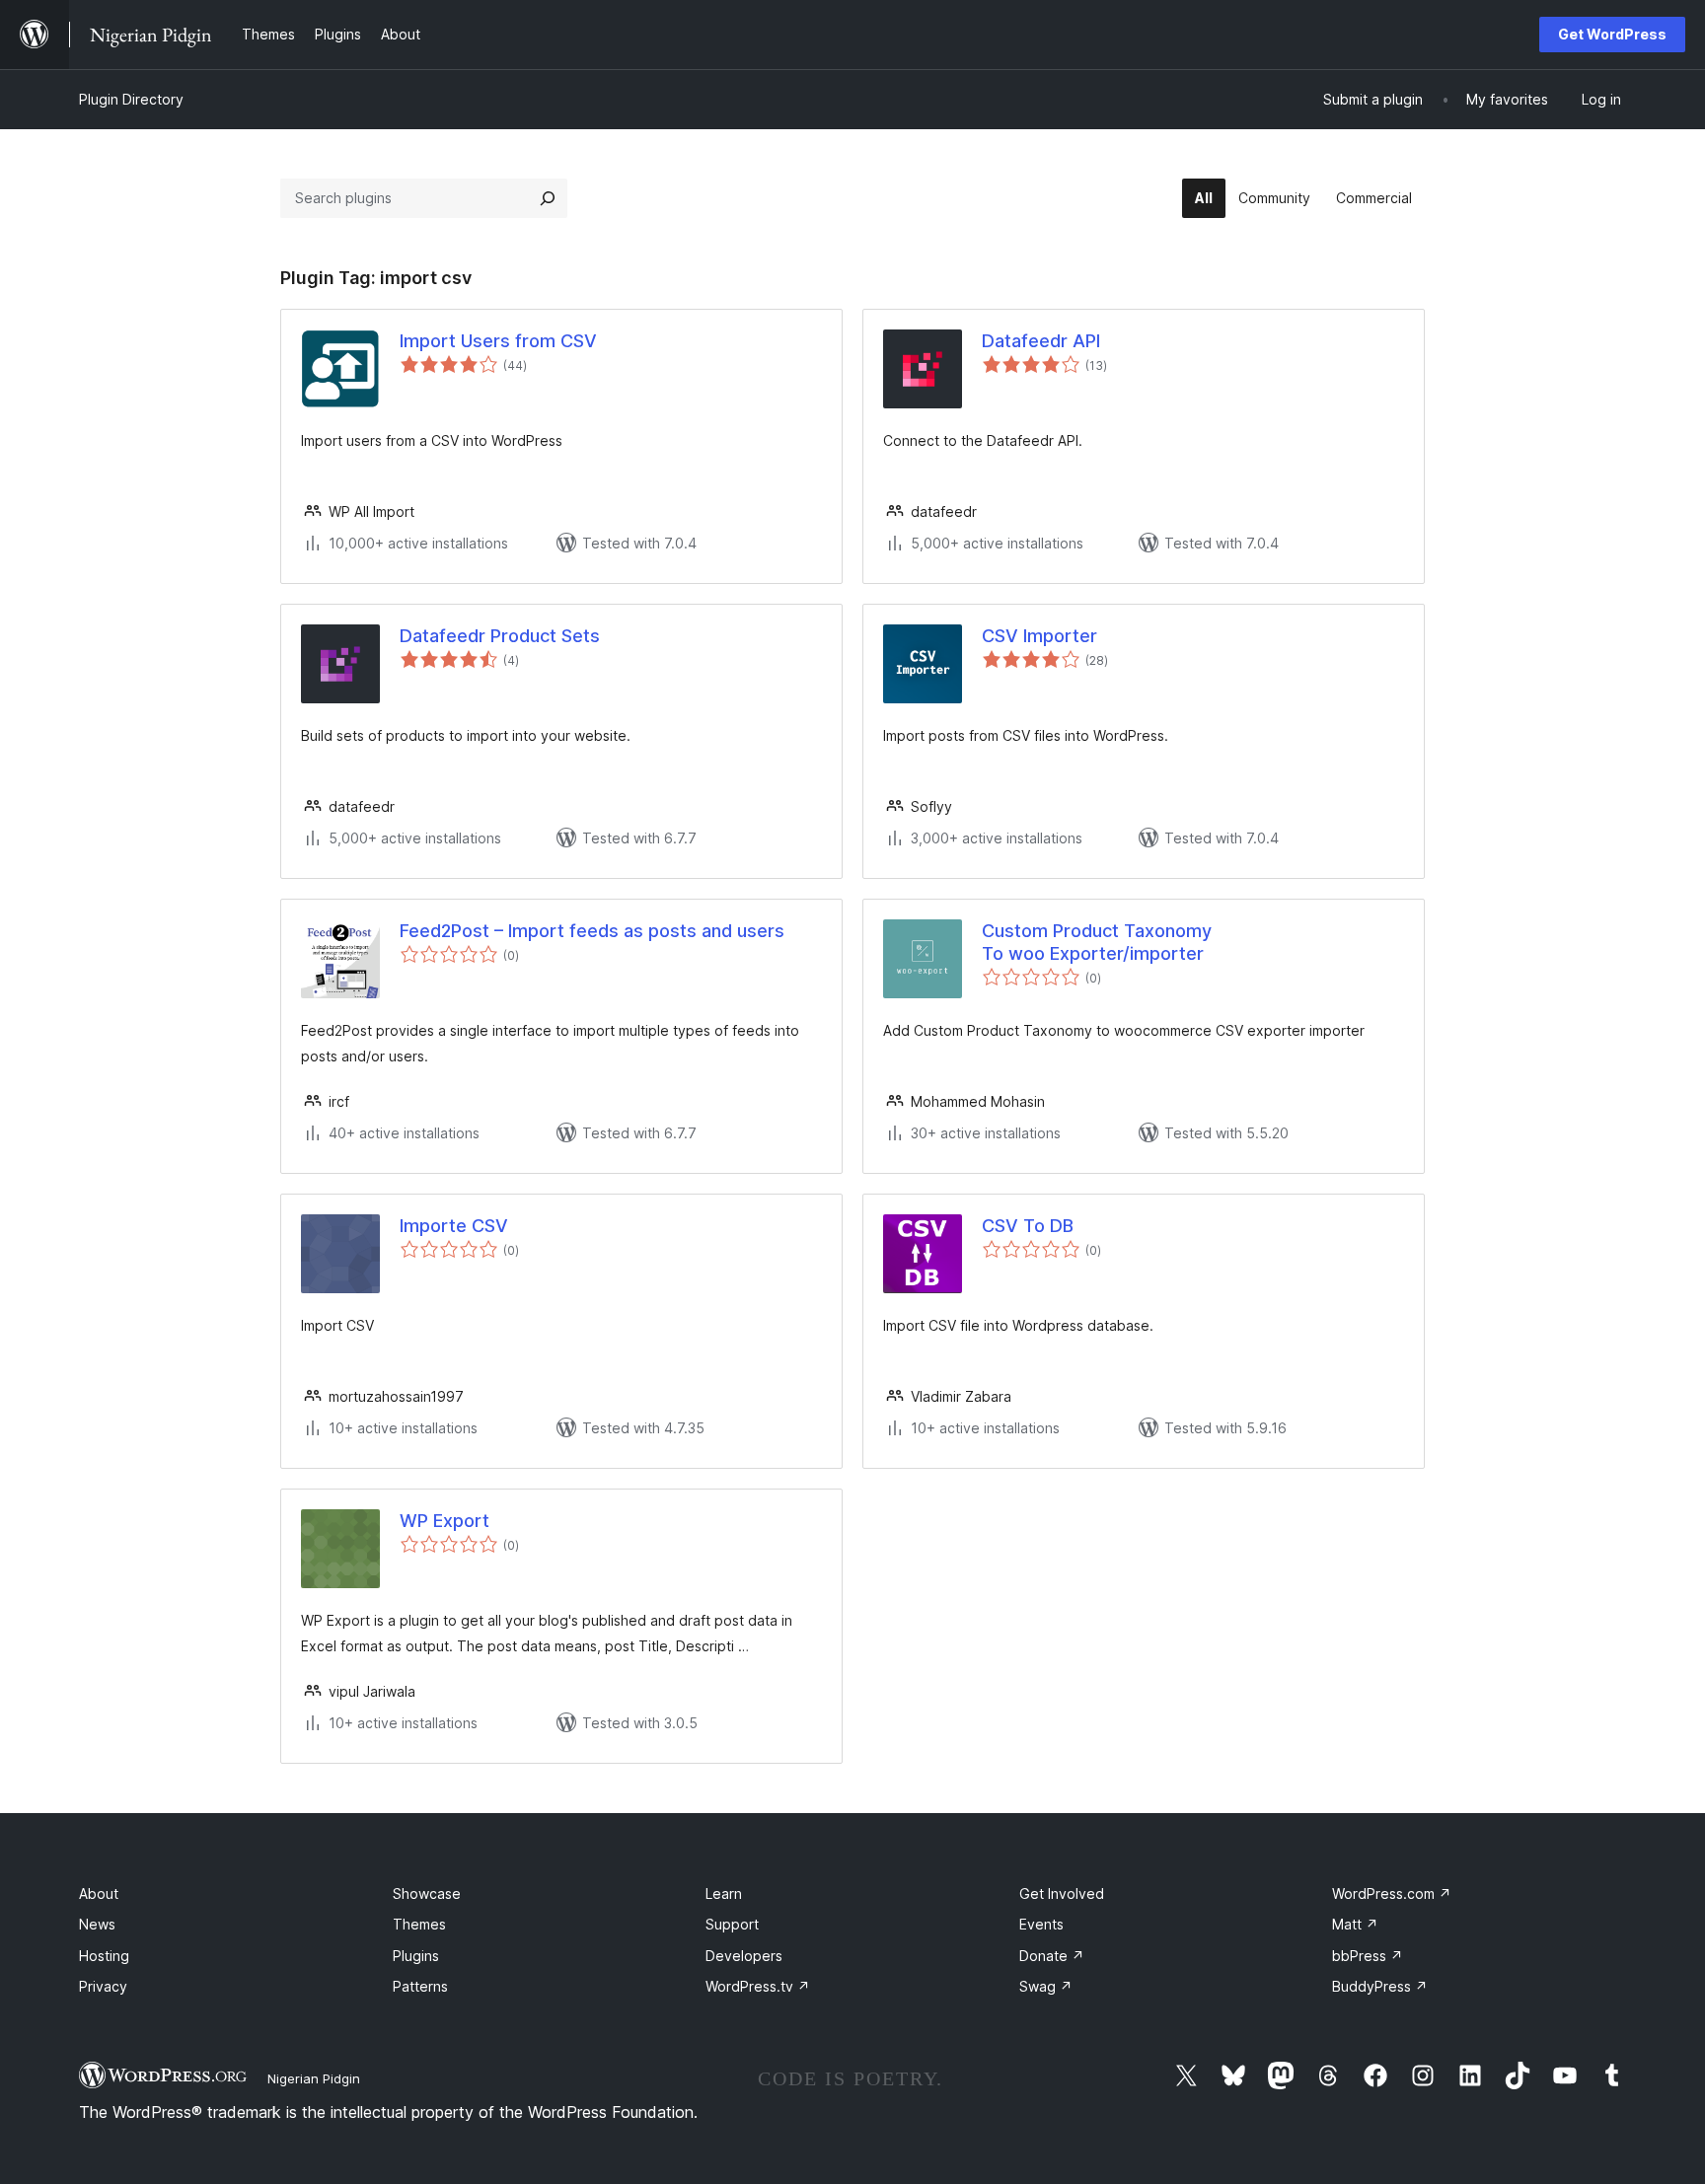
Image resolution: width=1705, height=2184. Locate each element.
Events (1041, 1924)
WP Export (445, 1521)
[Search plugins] (548, 198)
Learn (724, 1893)
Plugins (416, 1956)
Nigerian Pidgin (314, 2078)
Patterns (420, 1986)
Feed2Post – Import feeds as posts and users (592, 931)
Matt (1355, 1924)
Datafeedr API (1041, 341)
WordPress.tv (758, 1986)
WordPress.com (1392, 1893)
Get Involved (1062, 1893)
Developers (744, 1956)
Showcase (427, 1893)
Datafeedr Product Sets (500, 636)
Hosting (104, 1956)
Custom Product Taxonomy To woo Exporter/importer (1097, 942)
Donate (1052, 1956)
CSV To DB (1028, 1226)
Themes (419, 1924)
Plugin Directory (131, 99)
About (99, 1893)
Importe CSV (454, 1226)
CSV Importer (1039, 636)
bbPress (1368, 1956)
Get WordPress (1612, 34)
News (97, 1924)
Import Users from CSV (498, 341)
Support (732, 1924)
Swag (1046, 1986)
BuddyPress (1380, 1986)
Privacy (103, 1986)
